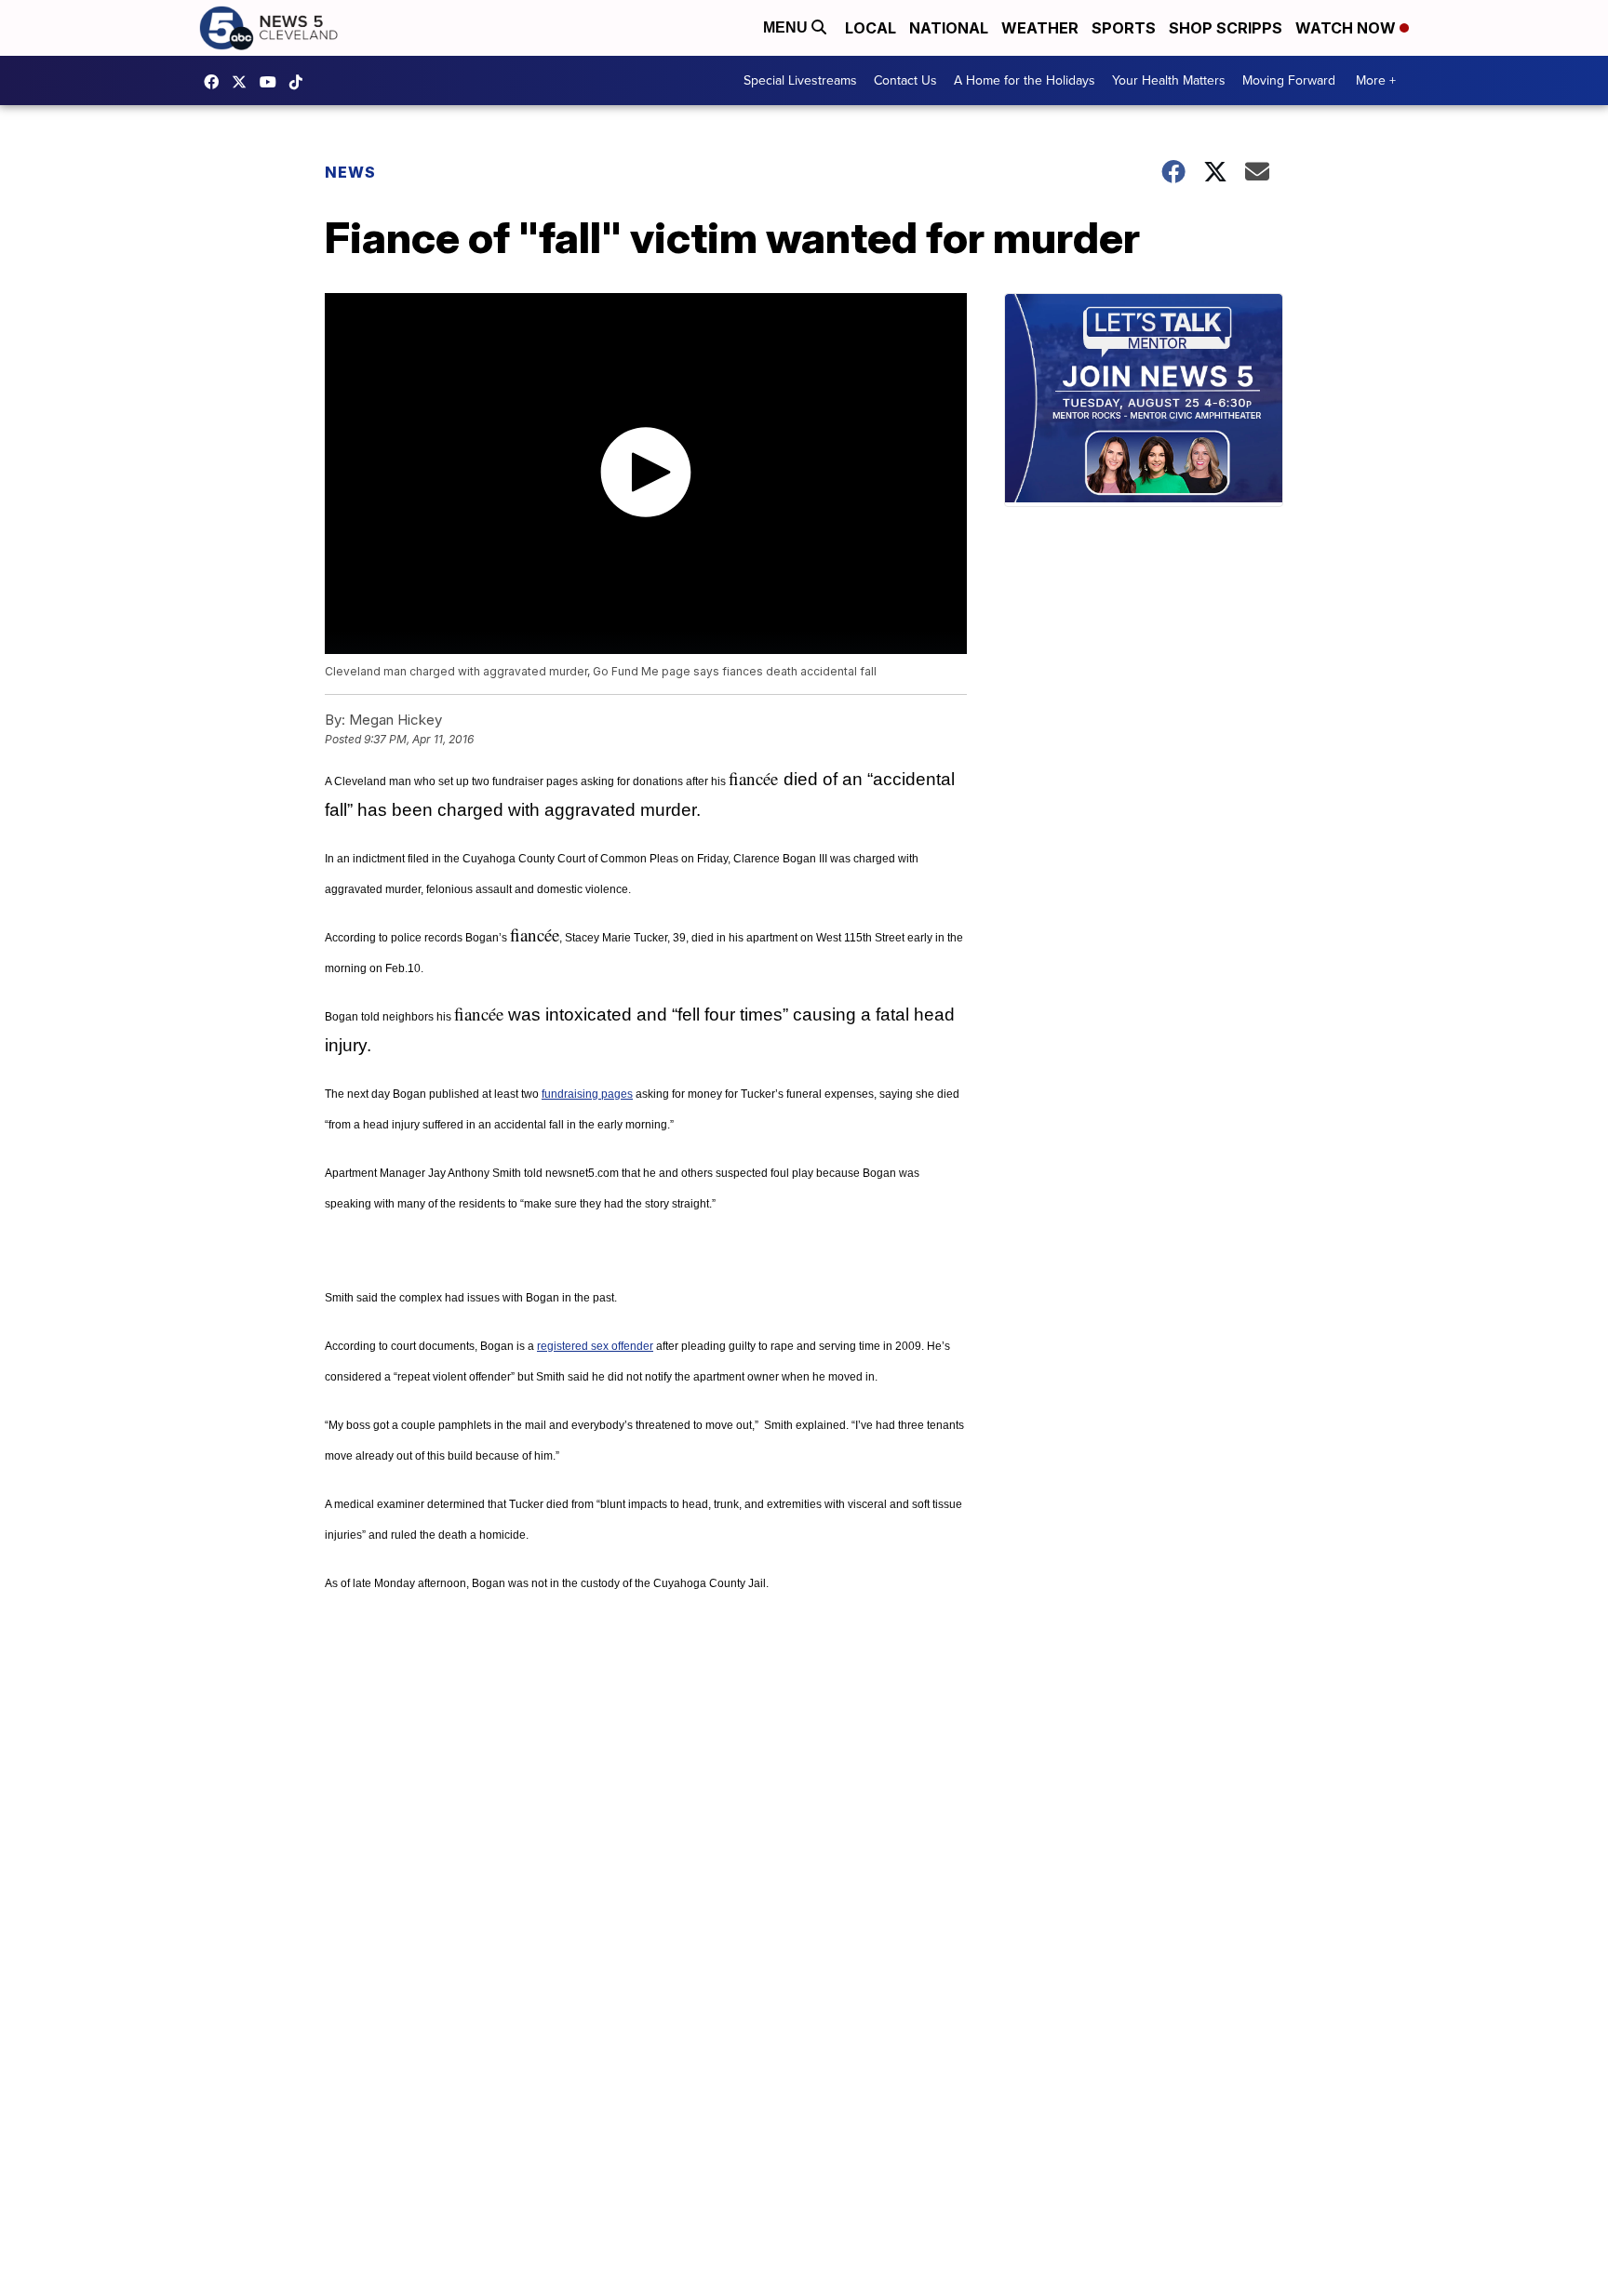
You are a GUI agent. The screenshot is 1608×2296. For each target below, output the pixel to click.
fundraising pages (587, 1094)
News (350, 172)
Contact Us (905, 80)
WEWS (244, 82)
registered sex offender (595, 1346)
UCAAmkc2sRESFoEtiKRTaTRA (273, 82)
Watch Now (1347, 28)
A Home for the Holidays (1025, 80)
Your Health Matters (1169, 80)
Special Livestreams (800, 80)
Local (871, 28)
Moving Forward (1289, 80)
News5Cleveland (216, 82)
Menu (787, 27)
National (949, 28)
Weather (1040, 28)
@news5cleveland (301, 82)
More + (1376, 80)
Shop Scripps (1226, 28)
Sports (1124, 28)
